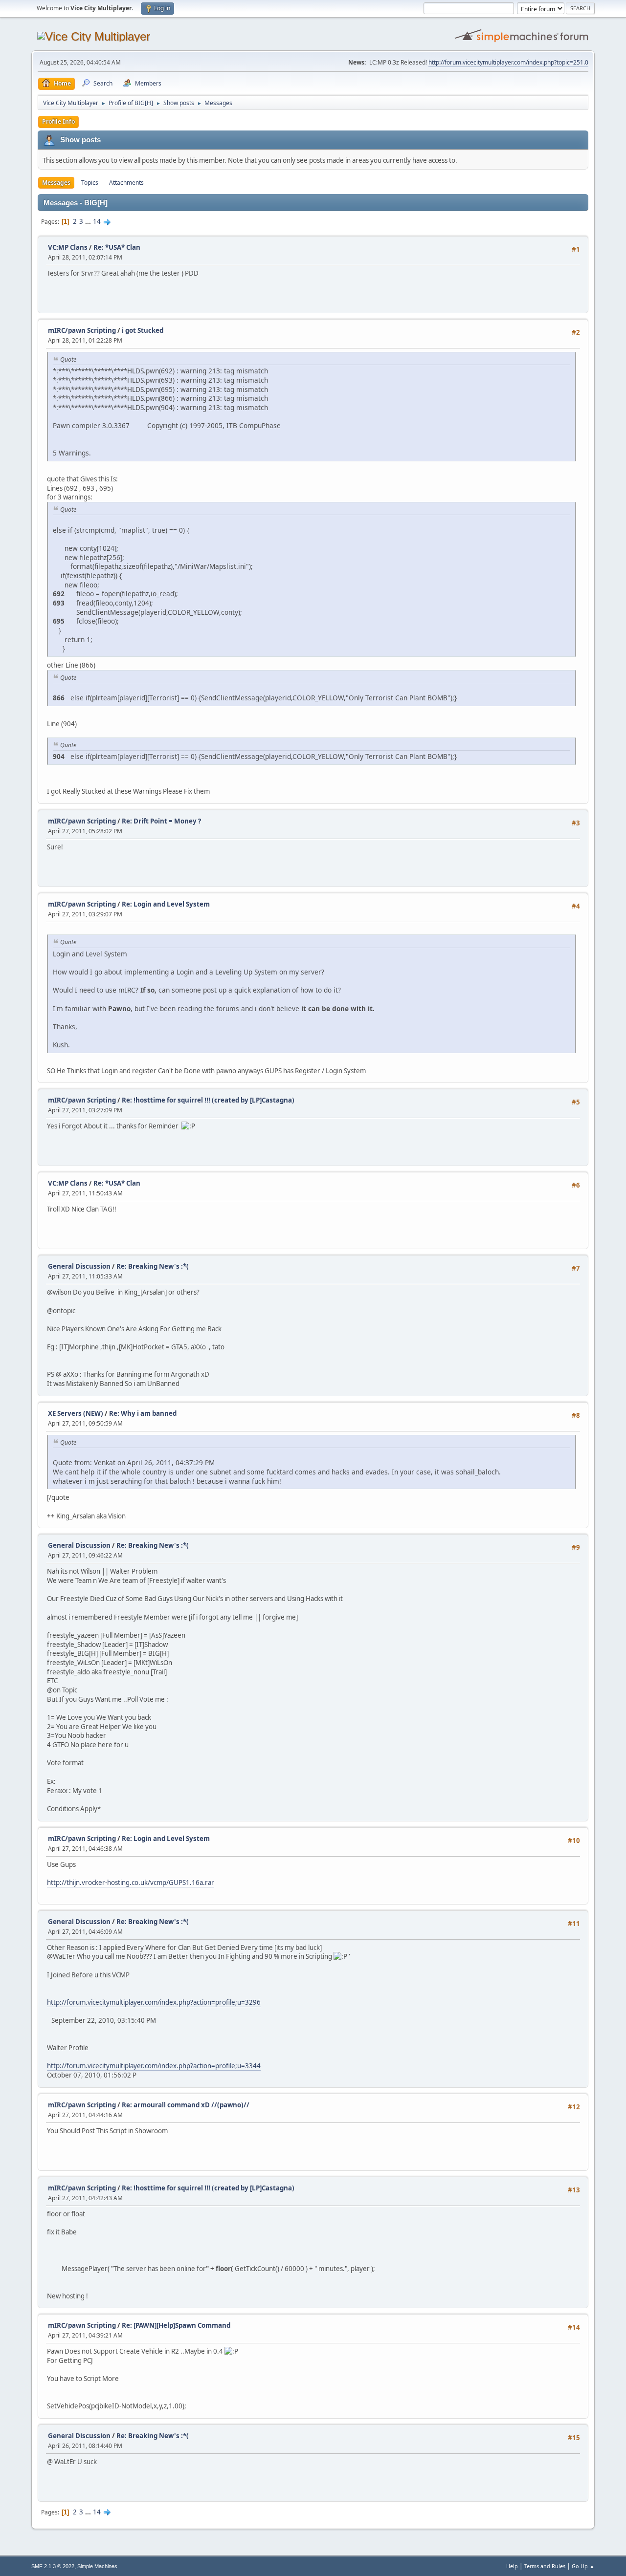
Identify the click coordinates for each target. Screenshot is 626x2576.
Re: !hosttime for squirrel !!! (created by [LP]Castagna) (208, 1100)
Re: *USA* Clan (117, 247)
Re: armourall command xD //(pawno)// (186, 2105)
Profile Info (58, 121)
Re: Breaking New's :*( (153, 1266)
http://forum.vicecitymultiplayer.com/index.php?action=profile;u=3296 (154, 2002)
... (89, 221)
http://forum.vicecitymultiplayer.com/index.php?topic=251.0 (508, 62)
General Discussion (79, 1266)
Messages (56, 183)
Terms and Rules (545, 2566)
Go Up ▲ (583, 2566)
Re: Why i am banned (143, 1413)
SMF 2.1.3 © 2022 (53, 2566)
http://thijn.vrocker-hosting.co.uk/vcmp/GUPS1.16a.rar (131, 1883)
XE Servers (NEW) (76, 1413)
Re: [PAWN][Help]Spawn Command (176, 2325)
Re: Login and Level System (166, 904)
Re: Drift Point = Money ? (161, 821)
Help (512, 2566)
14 (97, 221)
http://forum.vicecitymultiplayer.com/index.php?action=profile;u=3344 (154, 2066)
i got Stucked (143, 330)
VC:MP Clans (68, 247)
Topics (90, 183)
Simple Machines (97, 2566)
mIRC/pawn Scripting (82, 330)
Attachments (126, 183)
